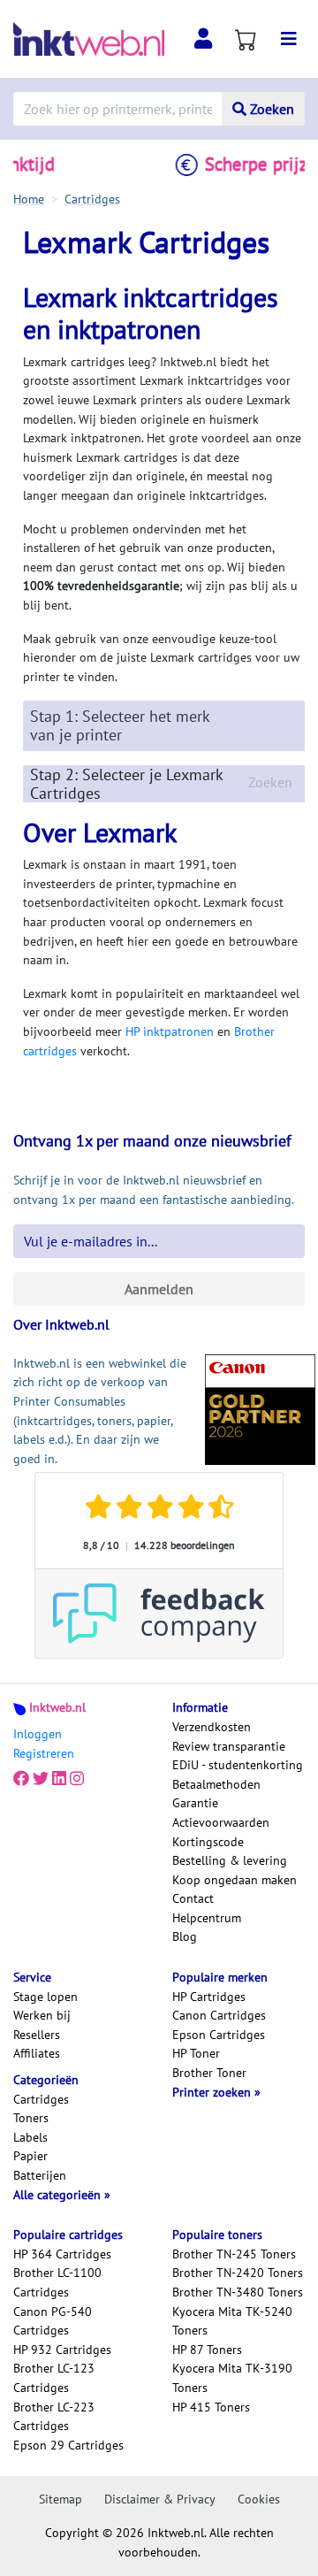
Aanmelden (159, 1289)
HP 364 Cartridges (62, 2254)
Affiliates (37, 2053)
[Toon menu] (289, 39)
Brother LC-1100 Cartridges (57, 2282)
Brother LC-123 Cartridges (54, 2378)
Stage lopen (45, 1997)
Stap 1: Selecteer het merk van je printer (120, 725)
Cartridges (41, 2099)
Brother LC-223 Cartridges (54, 2417)
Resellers (37, 2035)
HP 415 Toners (211, 2407)
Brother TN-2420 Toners (238, 2273)
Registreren (44, 1753)
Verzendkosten (212, 1727)
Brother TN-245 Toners (234, 2254)
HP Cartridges (209, 1997)
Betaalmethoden (216, 1784)
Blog (185, 1936)
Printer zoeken (213, 2092)
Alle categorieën (59, 2195)
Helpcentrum (207, 1918)
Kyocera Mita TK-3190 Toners (232, 2378)
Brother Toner (209, 2073)
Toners (31, 2118)
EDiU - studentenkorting (238, 1765)
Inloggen (38, 1734)
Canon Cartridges (219, 2015)
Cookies (259, 2499)
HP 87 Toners (207, 2350)
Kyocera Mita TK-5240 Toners (232, 2321)
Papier (30, 2156)
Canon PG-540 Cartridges (53, 2321)
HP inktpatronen (170, 1031)
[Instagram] (77, 1779)
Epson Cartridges (219, 2035)
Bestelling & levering (230, 1860)
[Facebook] (21, 1779)
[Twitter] (41, 1779)
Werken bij (42, 2015)
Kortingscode (208, 1842)
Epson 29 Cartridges (68, 2445)
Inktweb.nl (57, 1707)
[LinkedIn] (59, 1779)
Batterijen (40, 2175)
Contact (193, 1898)
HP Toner (196, 2053)
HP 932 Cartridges (62, 2350)
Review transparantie (229, 1746)
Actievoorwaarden (221, 1822)
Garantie (195, 1803)
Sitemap (61, 2499)
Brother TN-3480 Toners (238, 2292)
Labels (30, 2137)
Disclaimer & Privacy (160, 2499)
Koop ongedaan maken (235, 1880)
